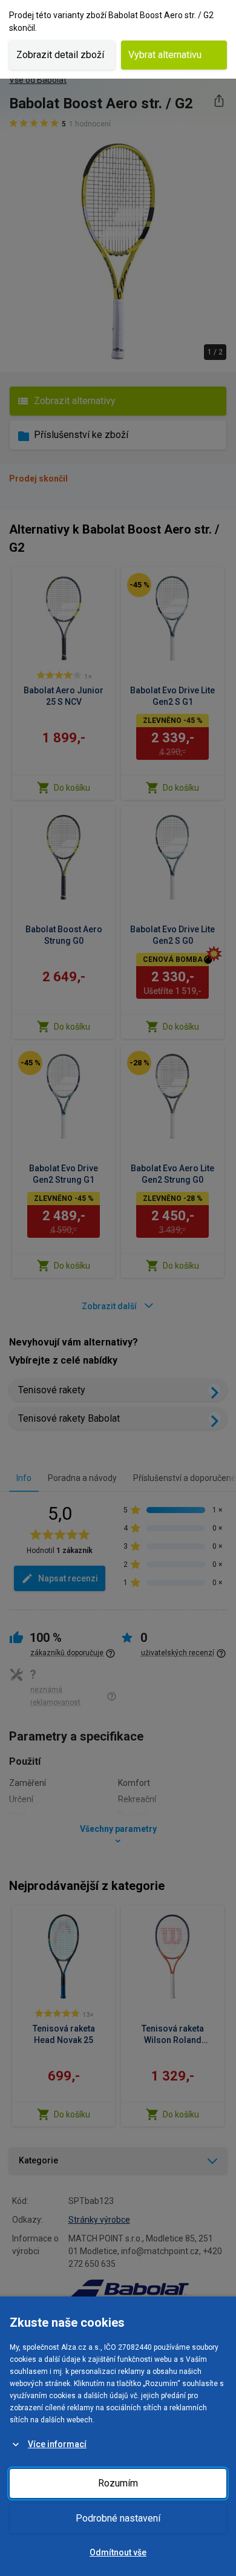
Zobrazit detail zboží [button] (60, 55)
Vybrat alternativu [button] (165, 55)
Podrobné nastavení (118, 2518)
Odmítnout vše (118, 2552)
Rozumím (118, 2483)
